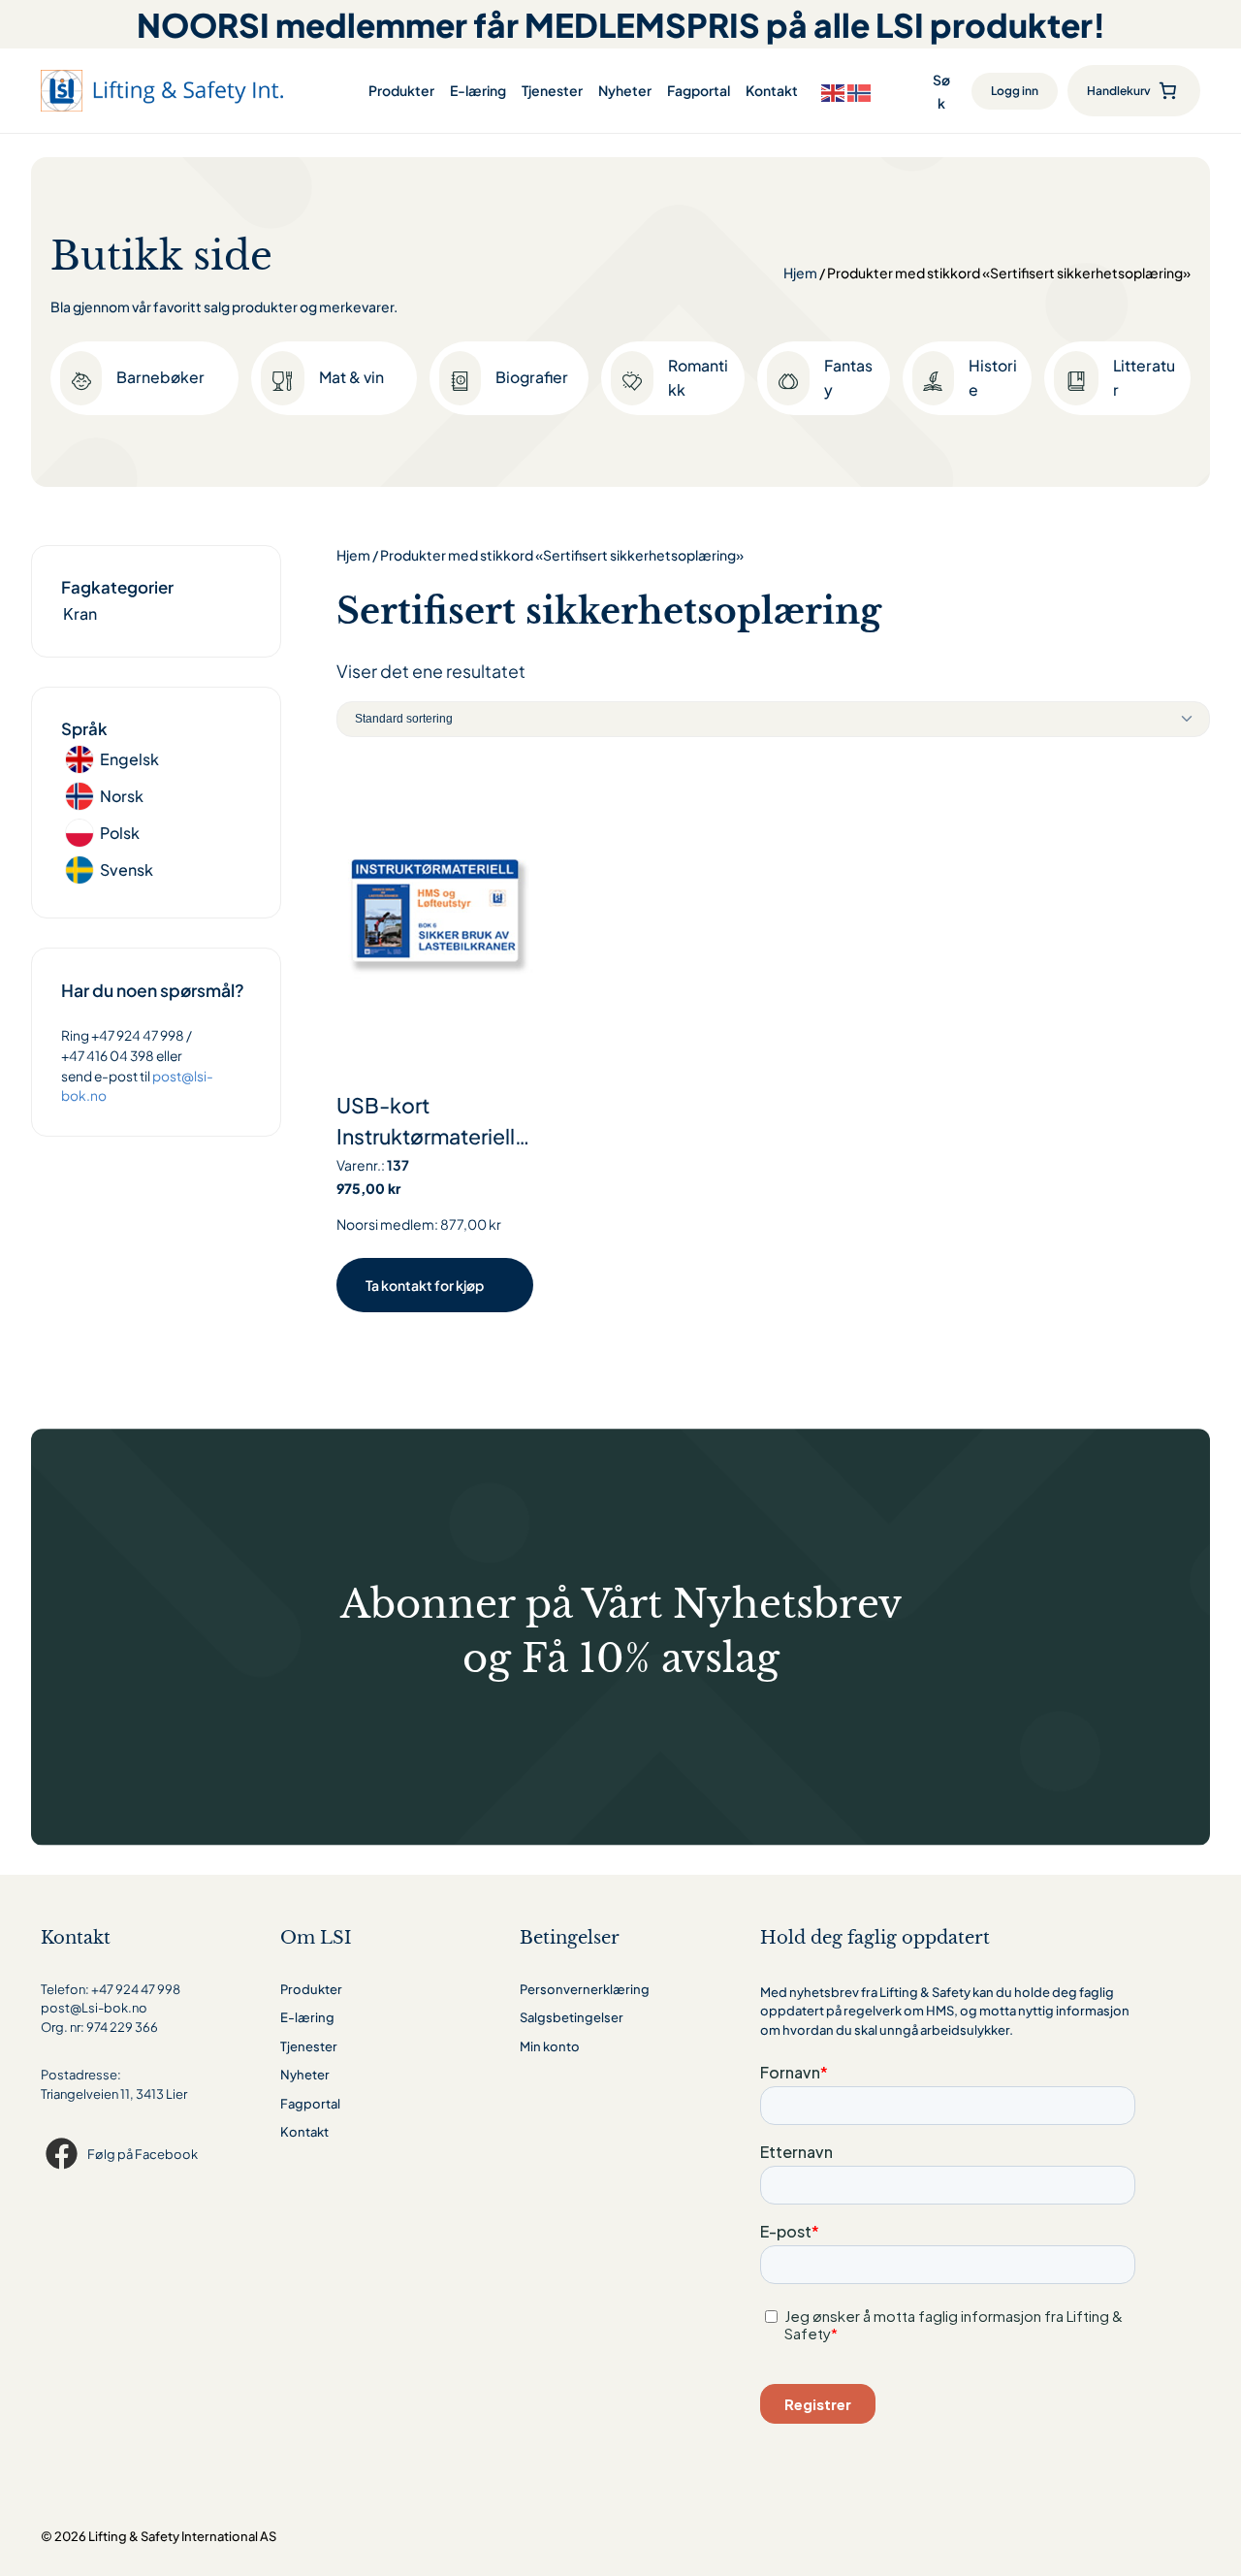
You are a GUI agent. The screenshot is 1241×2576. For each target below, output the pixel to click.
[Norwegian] (860, 90)
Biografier (532, 377)
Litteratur (1144, 378)
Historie (993, 378)
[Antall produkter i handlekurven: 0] (1168, 91)
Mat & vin (351, 377)
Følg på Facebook (143, 2154)
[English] (834, 90)
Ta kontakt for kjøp (425, 1285)
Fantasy (848, 378)
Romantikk (698, 378)
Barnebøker (160, 377)
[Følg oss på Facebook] (64, 2154)
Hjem (800, 273)
